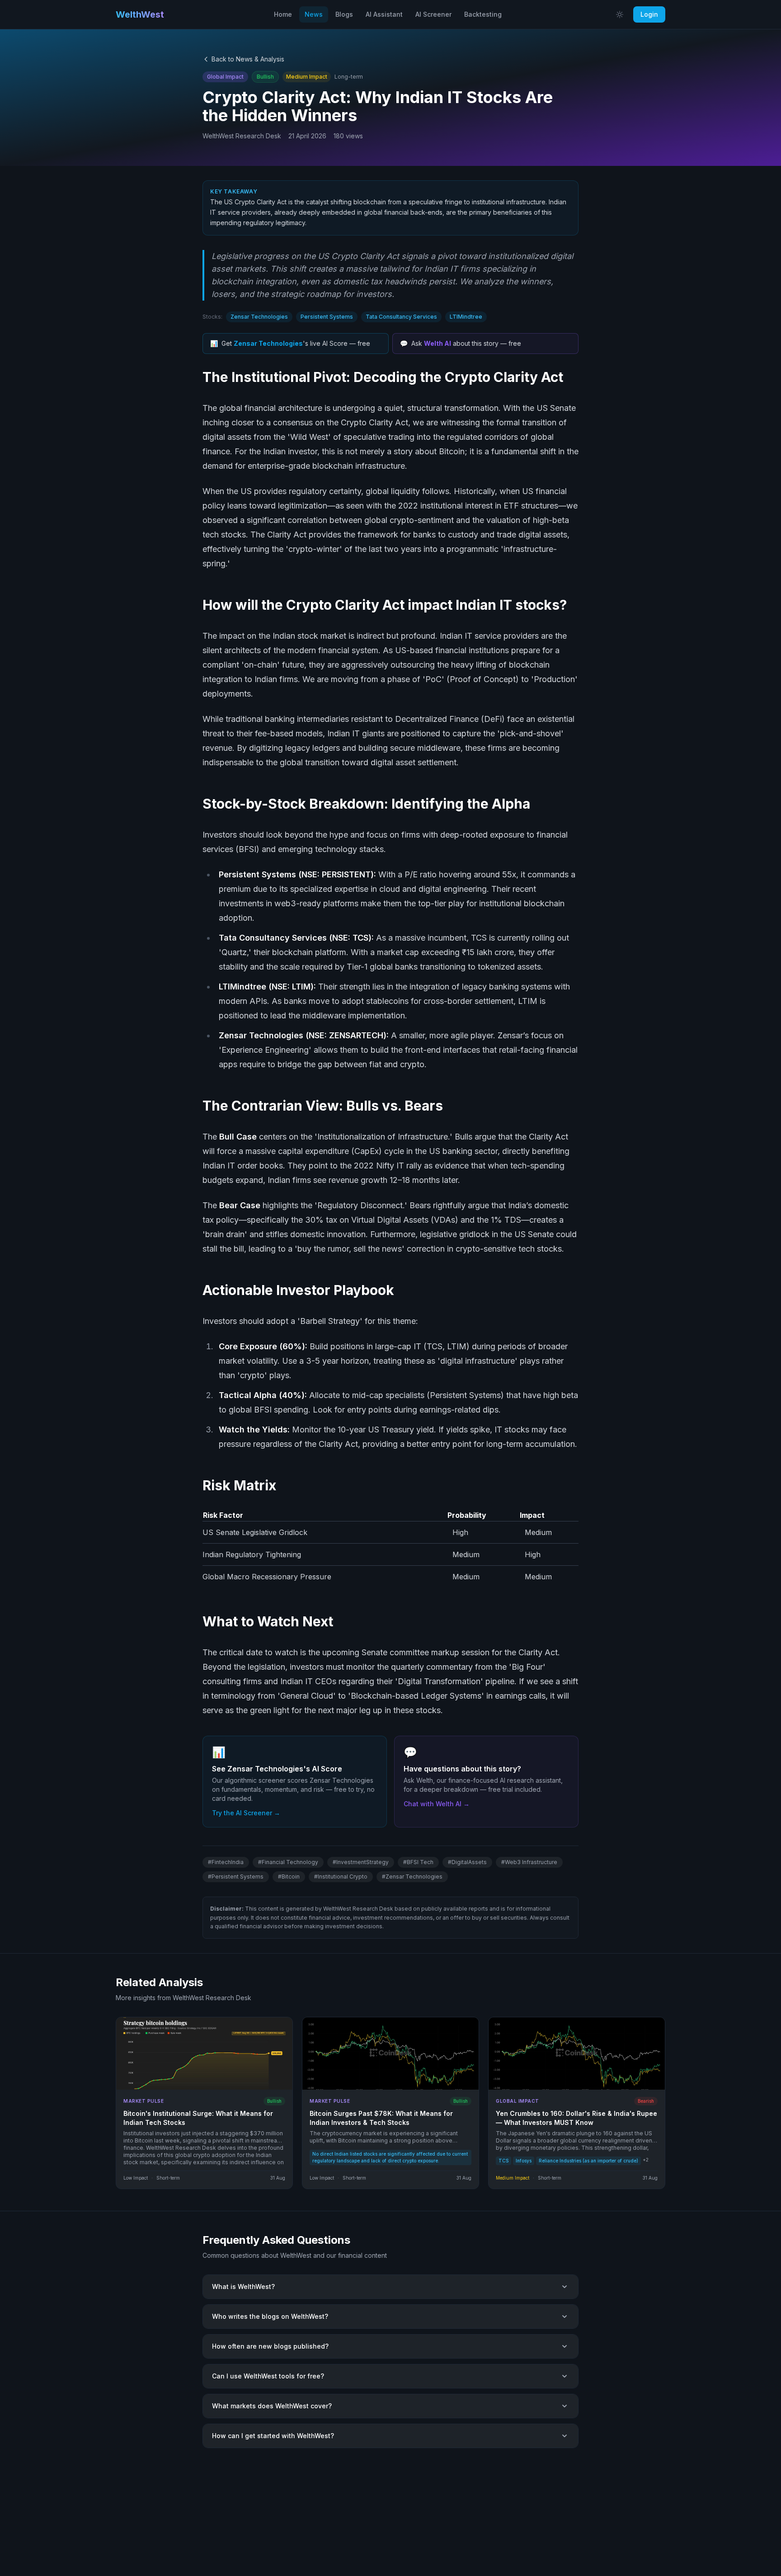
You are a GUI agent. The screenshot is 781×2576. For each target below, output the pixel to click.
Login (649, 14)
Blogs (344, 14)
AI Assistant (384, 14)
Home (283, 14)
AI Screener (433, 14)
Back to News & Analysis (248, 59)
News (314, 14)
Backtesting (483, 14)
